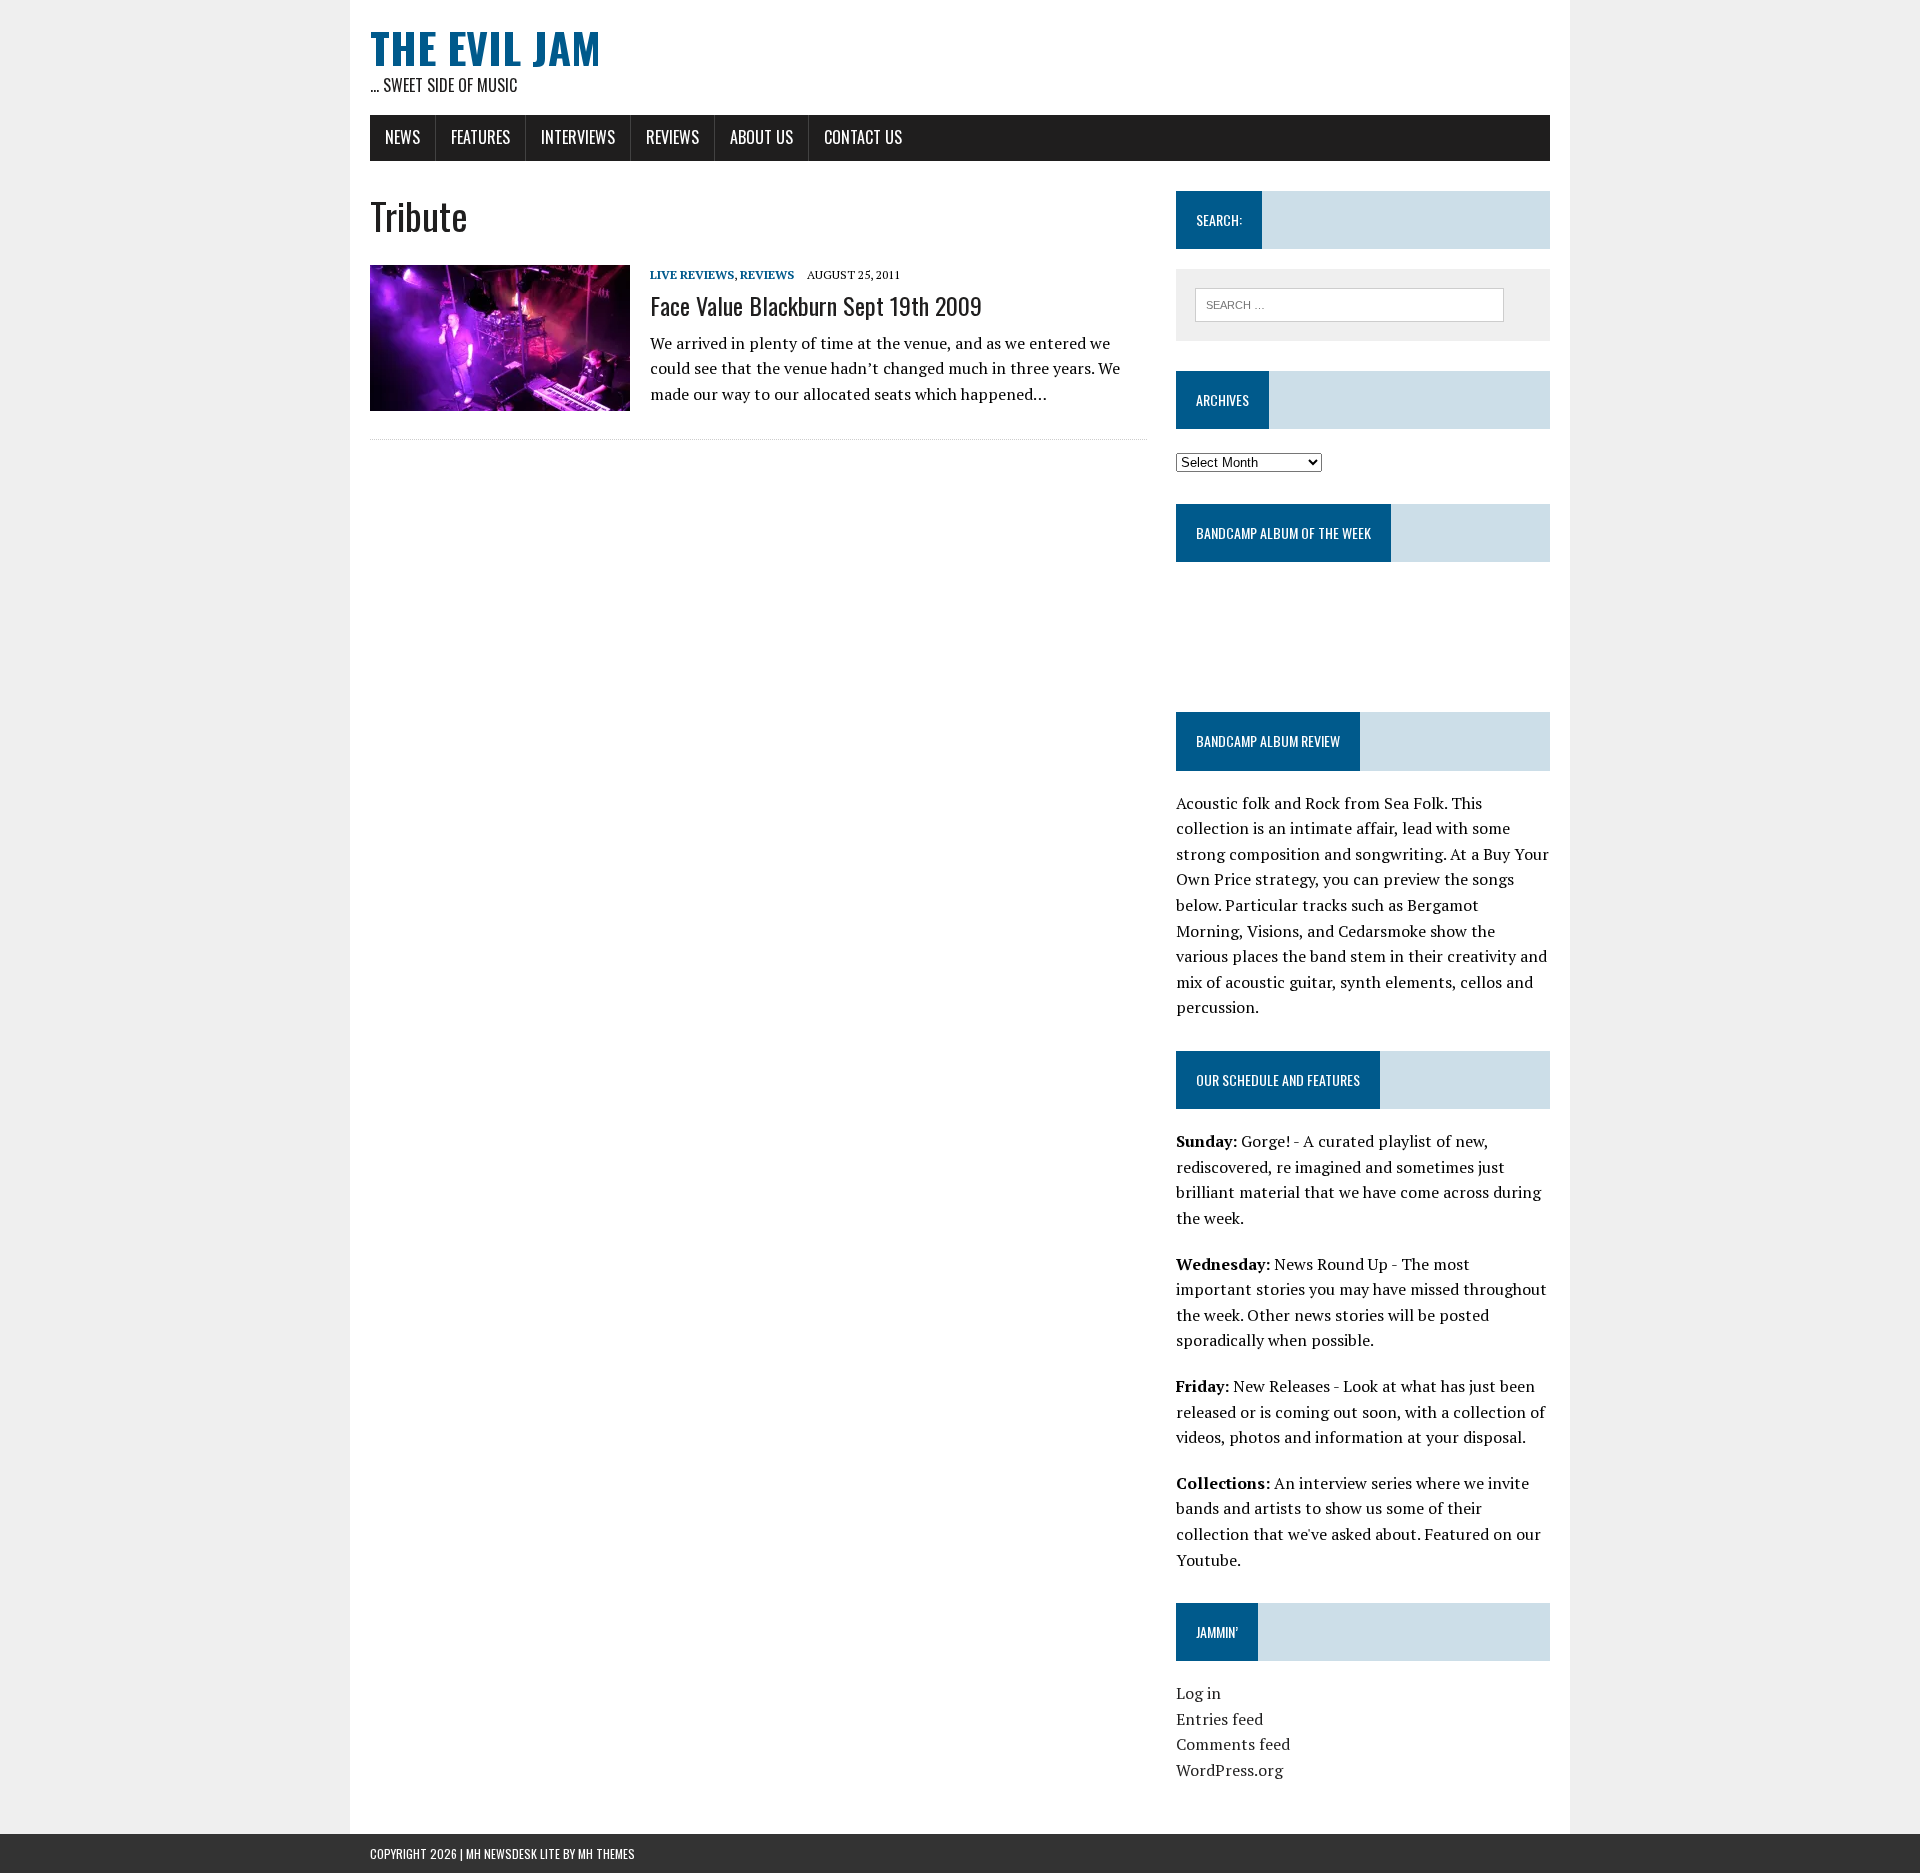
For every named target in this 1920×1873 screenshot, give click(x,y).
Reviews (672, 137)
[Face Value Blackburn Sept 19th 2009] (500, 398)
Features (480, 137)
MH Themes (606, 1853)
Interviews (578, 137)
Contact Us (863, 137)
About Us (761, 137)
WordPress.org (1229, 1770)
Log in (1198, 1693)
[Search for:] (1349, 303)
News (402, 137)
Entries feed (1219, 1719)
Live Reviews (692, 274)
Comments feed (1233, 1744)
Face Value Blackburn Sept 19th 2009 (816, 305)
